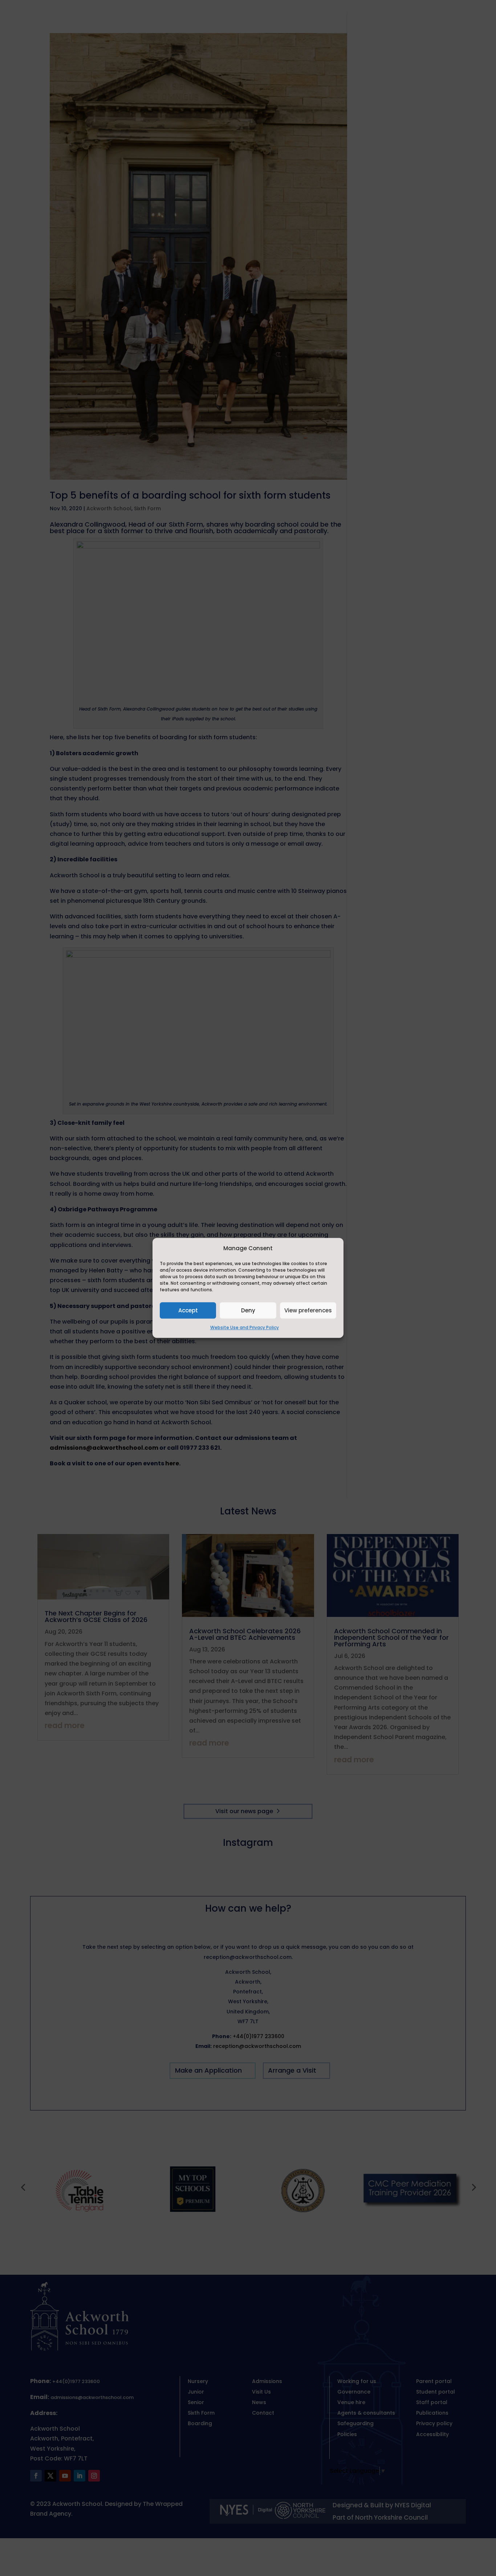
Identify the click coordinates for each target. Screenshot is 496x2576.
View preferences (308, 1310)
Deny (248, 1310)
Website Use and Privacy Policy (245, 1328)
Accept (188, 1310)
